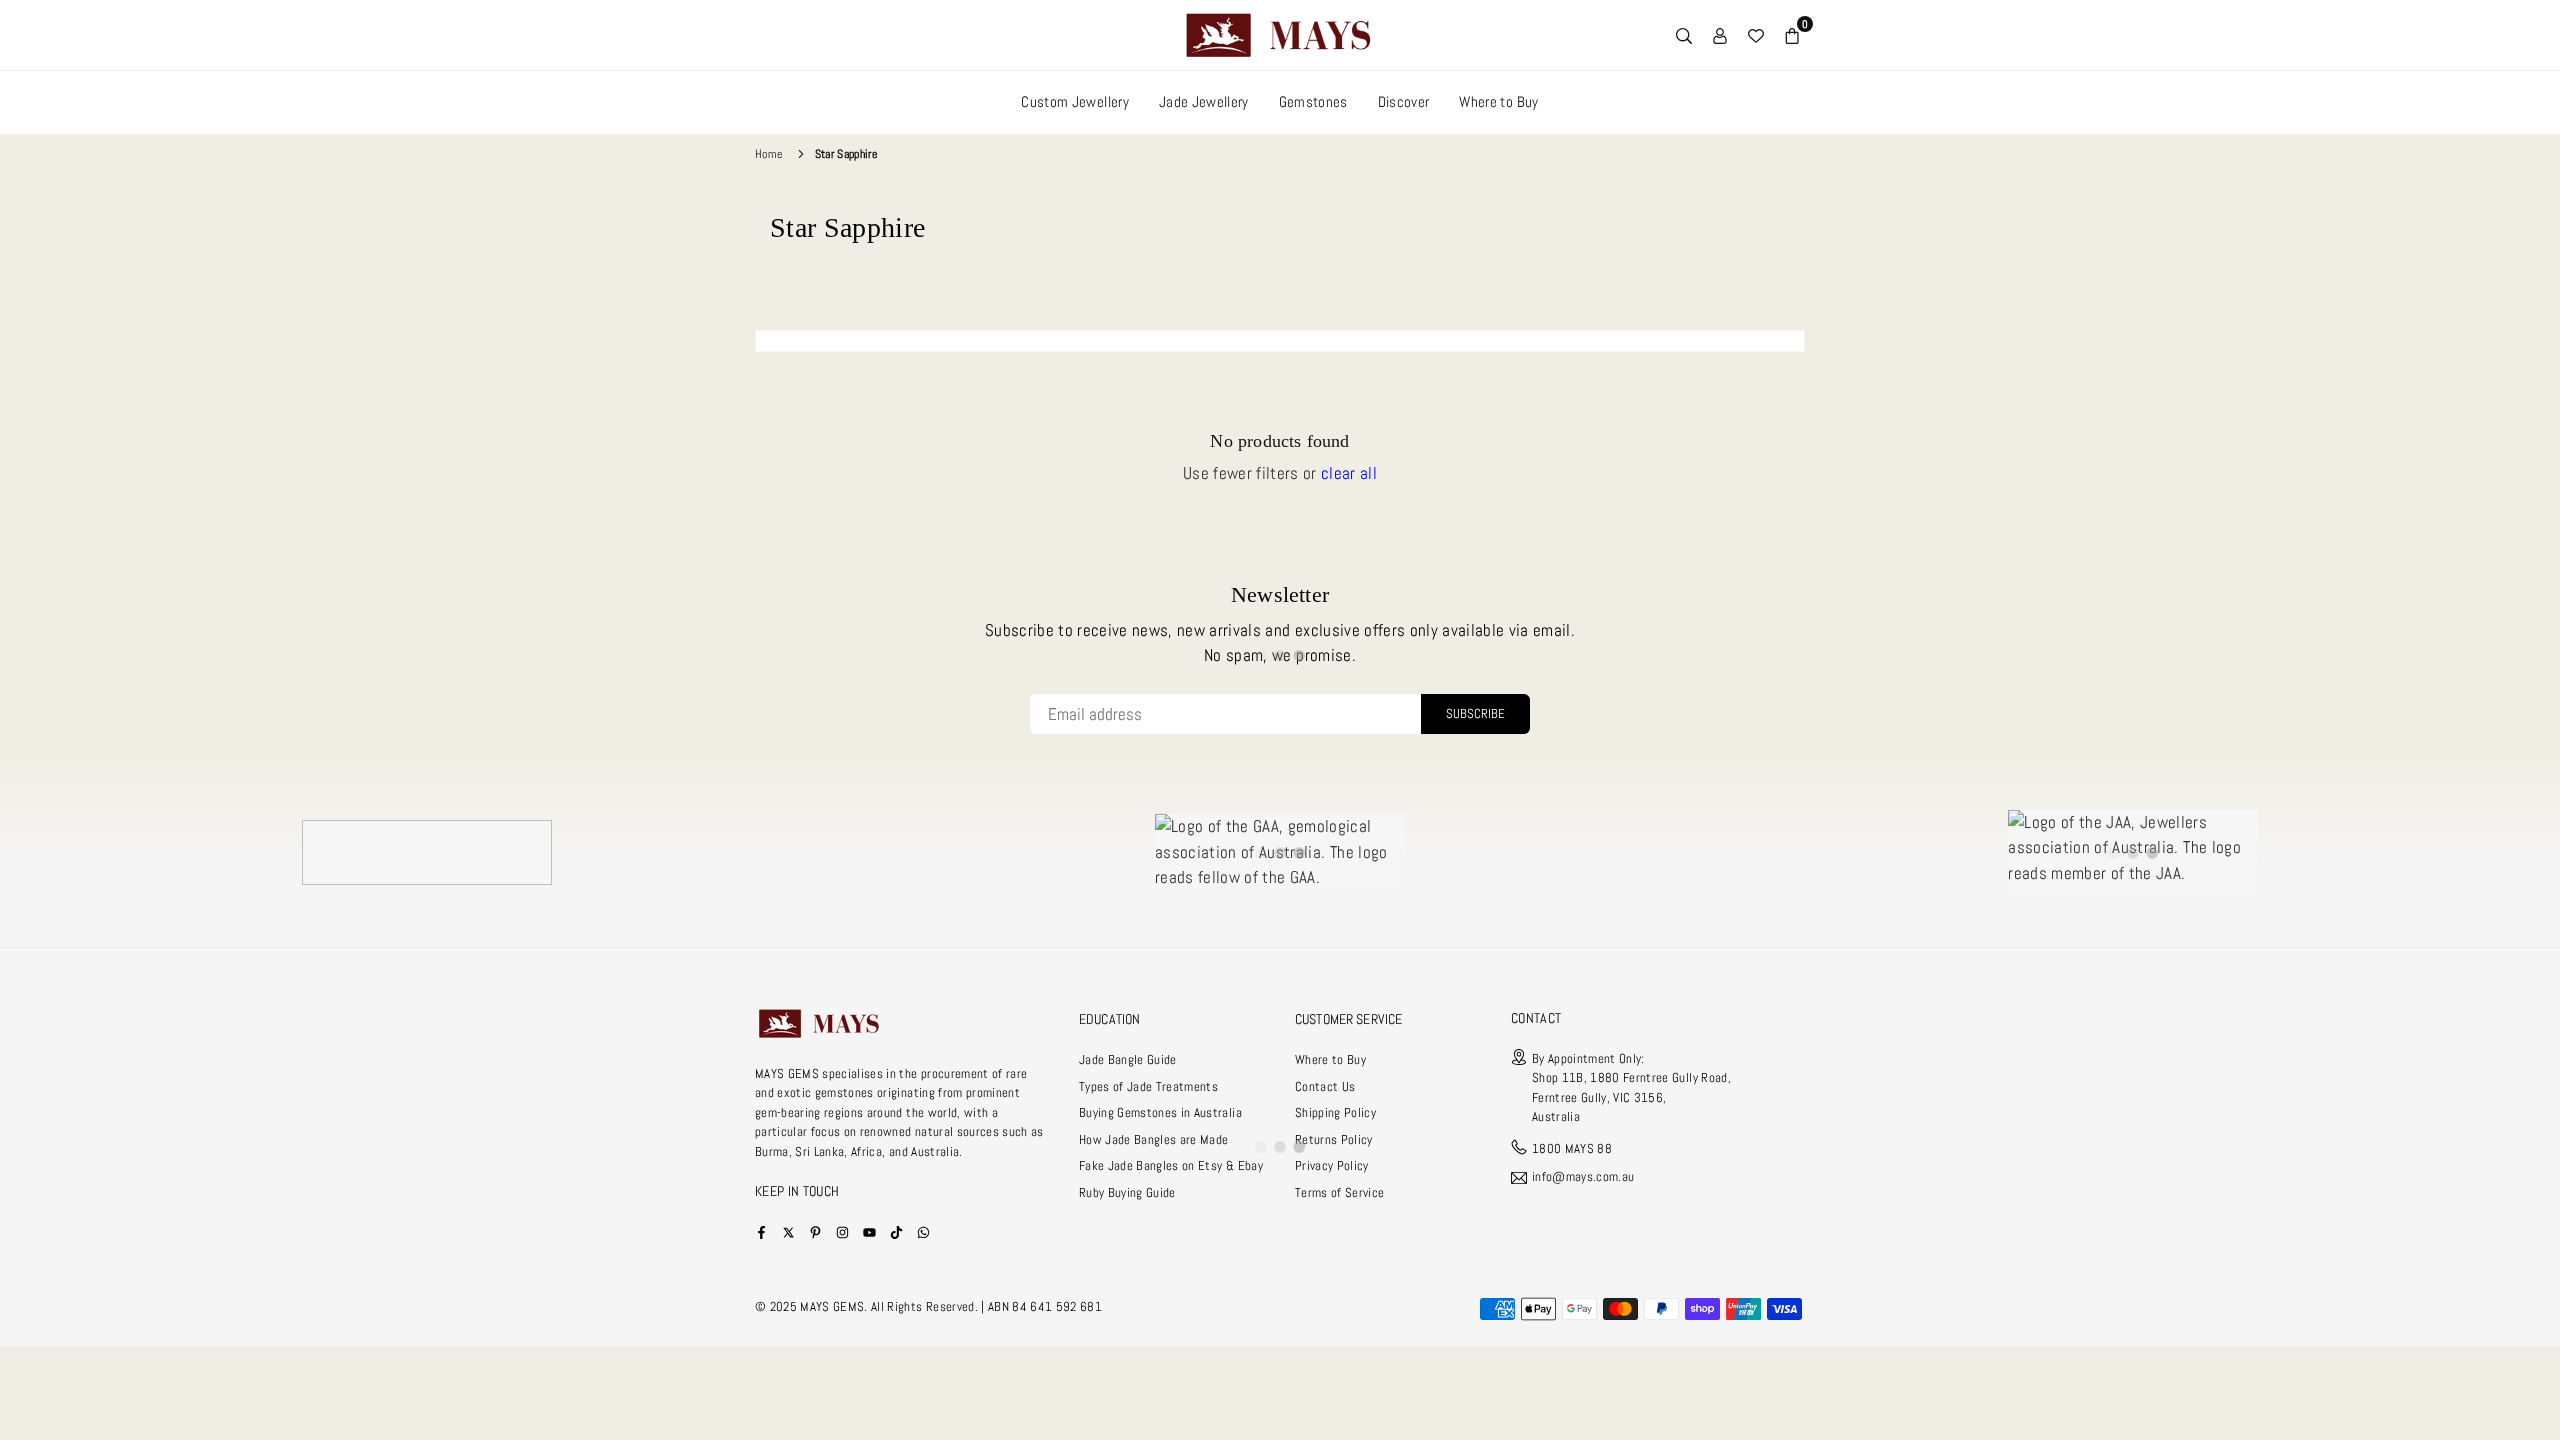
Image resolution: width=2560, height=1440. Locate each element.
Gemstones (1313, 101)
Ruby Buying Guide (1127, 1192)
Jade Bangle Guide (1128, 1059)
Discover (1404, 101)
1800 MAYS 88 (1572, 1148)
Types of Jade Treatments (1148, 1086)
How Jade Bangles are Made (1154, 1139)
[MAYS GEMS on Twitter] (788, 1231)
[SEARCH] (1684, 35)
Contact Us (1325, 1086)
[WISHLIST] (1756, 35)
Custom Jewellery (1074, 101)
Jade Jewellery (1204, 101)
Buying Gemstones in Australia (1160, 1112)
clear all (1349, 473)
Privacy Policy (1332, 1165)
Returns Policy (1334, 1139)
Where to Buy (1498, 101)
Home (768, 154)
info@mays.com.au (1583, 1177)
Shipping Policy (1335, 1112)
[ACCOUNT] (1720, 35)
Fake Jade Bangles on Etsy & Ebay (1171, 1165)
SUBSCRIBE (1475, 713)
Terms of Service (1339, 1192)
